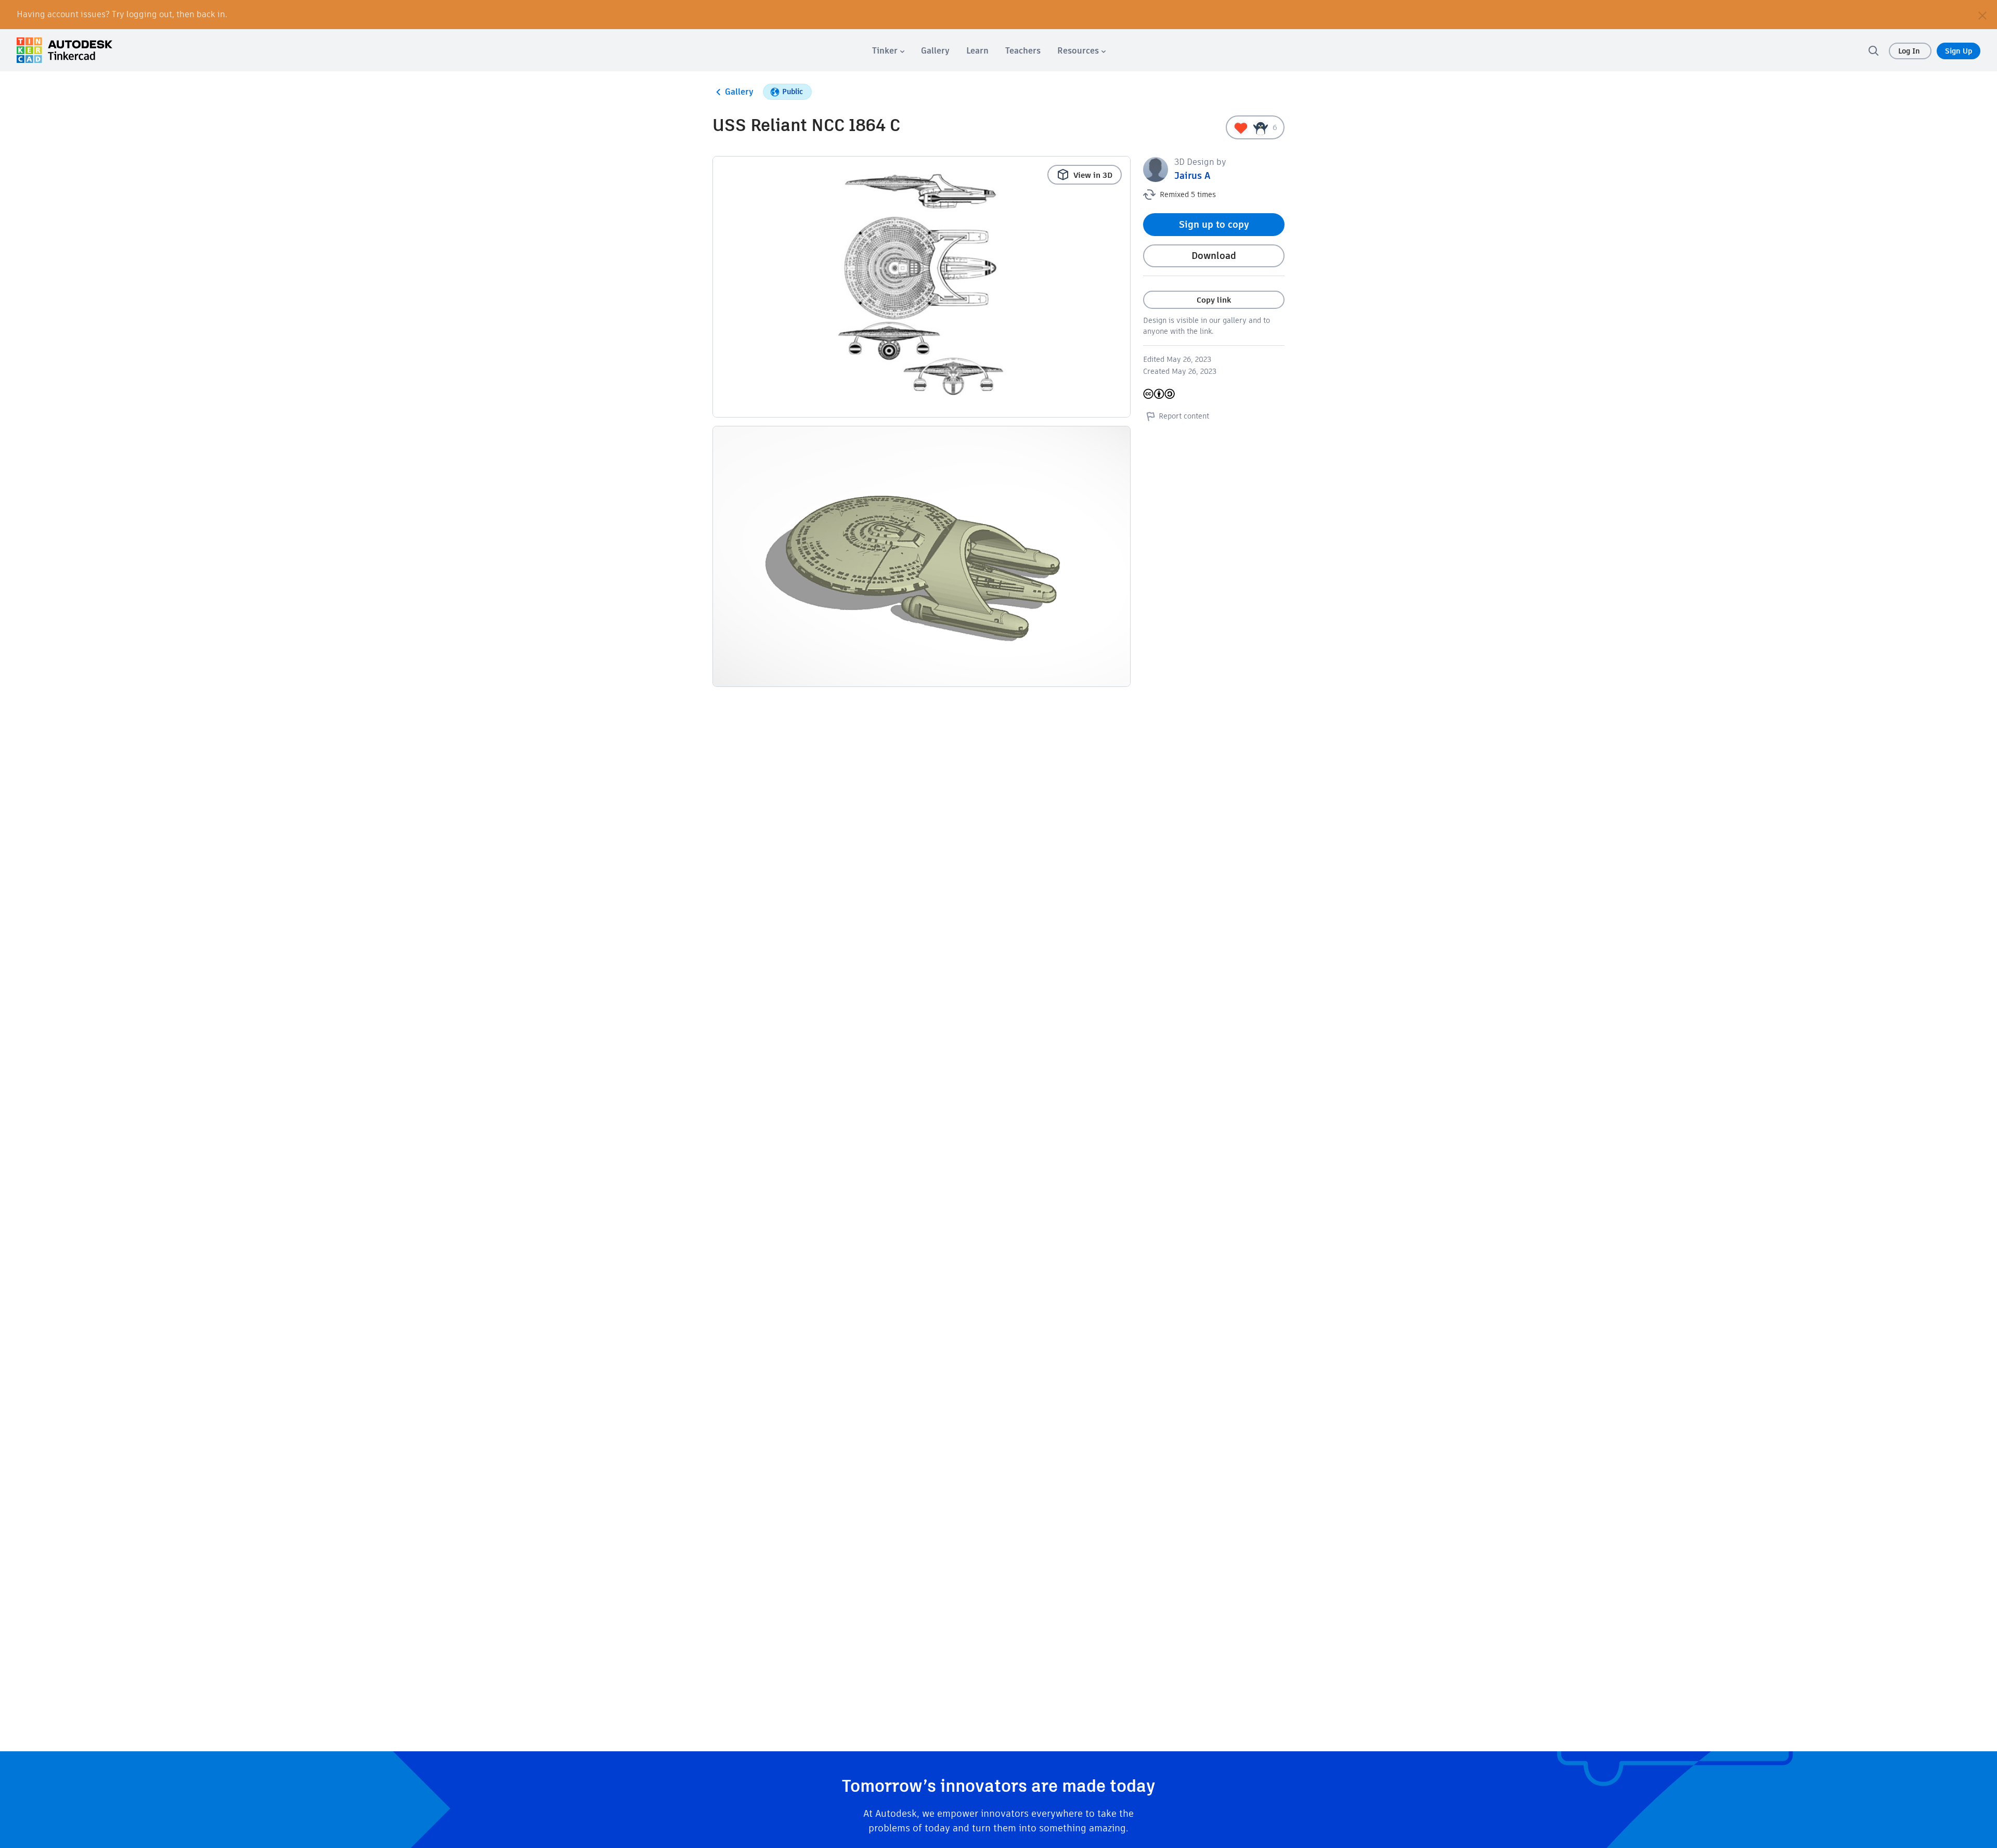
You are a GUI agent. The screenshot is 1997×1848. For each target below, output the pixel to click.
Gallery (739, 92)
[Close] (1982, 15)
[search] (1873, 50)
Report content (1184, 416)
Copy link (1214, 300)
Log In (1910, 51)
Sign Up (1959, 51)
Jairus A (1192, 175)
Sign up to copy (1214, 224)
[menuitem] (888, 51)
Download (1214, 256)
